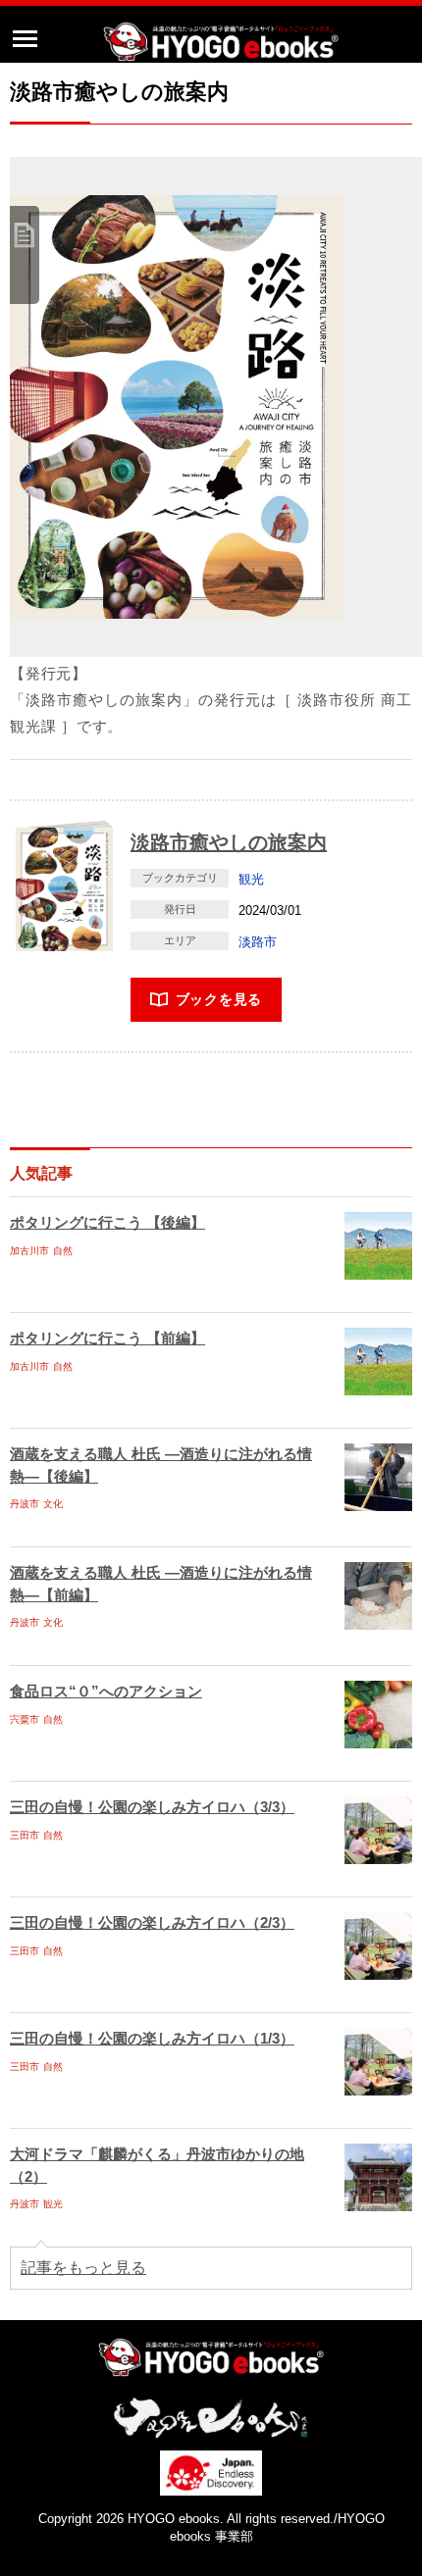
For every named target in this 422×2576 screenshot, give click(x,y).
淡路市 (258, 942)
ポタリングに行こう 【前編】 (107, 1338)
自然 (63, 1251)
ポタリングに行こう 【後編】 (107, 1222)
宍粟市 (25, 1719)
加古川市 (29, 1251)
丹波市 (25, 1504)
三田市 (25, 1835)
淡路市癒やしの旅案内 (229, 842)
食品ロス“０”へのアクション (106, 1691)
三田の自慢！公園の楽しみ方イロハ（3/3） (152, 1807)
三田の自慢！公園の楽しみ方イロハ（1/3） (152, 2038)
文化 (53, 1504)
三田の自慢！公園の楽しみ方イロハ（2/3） (152, 1922)
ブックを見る (219, 999)
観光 (251, 879)
